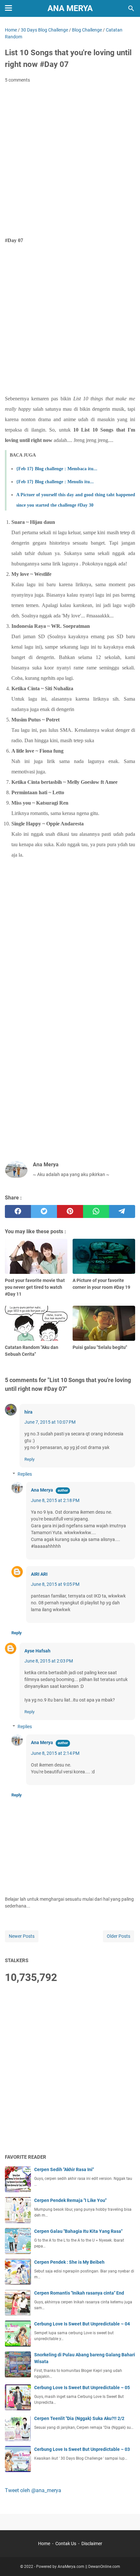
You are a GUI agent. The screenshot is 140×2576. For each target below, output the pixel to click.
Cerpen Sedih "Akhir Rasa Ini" (64, 2169)
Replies (25, 1474)
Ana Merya (70, 8)
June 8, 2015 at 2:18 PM (55, 1500)
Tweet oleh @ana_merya (33, 2490)
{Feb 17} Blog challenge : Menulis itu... (55, 482)
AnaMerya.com (71, 2567)
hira (28, 1412)
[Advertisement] (70, 161)
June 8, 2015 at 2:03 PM (49, 1661)
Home (44, 2544)
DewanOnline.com (104, 2567)
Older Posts (119, 1936)
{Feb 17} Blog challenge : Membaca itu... (57, 469)
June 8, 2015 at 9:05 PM (55, 1584)
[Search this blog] (131, 8)
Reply (29, 1459)
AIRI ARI (39, 1574)
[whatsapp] (96, 1211)
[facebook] (18, 1211)
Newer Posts (22, 1936)
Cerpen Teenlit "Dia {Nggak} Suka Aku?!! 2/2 (79, 2418)
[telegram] (122, 1211)
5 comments (17, 80)
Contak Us (66, 2544)
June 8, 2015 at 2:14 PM (55, 1753)
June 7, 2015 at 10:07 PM (50, 1422)
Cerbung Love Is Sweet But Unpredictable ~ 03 (82, 2449)
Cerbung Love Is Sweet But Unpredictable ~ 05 (82, 2388)
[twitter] (44, 1211)
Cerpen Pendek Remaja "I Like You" (70, 2200)
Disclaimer (92, 2544)
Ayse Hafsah (37, 1651)
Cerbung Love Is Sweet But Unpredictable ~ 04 (82, 2324)
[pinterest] (70, 1211)
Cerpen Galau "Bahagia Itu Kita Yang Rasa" (78, 2231)
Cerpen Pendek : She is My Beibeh (69, 2262)
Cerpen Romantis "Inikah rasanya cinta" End (79, 2293)
